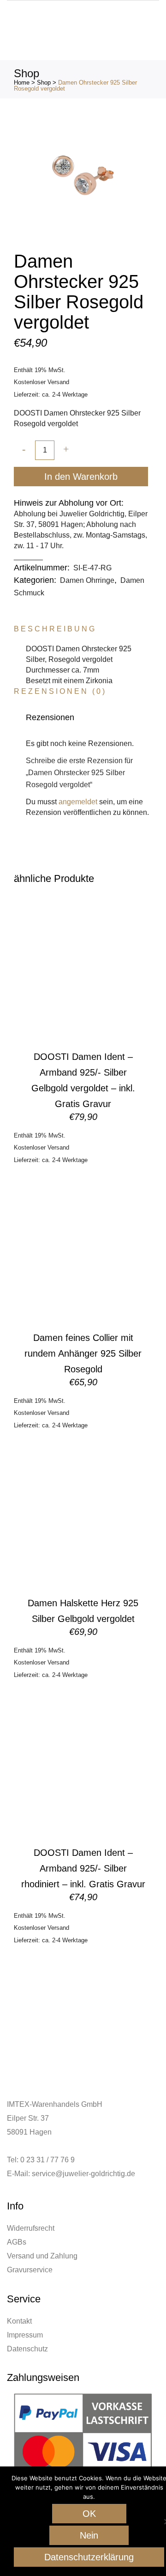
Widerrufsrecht (31, 2228)
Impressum (25, 2335)
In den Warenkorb (81, 477)
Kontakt (19, 2321)
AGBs (17, 2242)
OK (89, 2514)
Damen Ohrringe (87, 580)
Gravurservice (30, 2270)
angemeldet (78, 802)
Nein (89, 2535)
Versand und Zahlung (42, 2256)
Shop (44, 83)
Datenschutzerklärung (89, 2557)
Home (22, 83)
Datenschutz (27, 2349)
